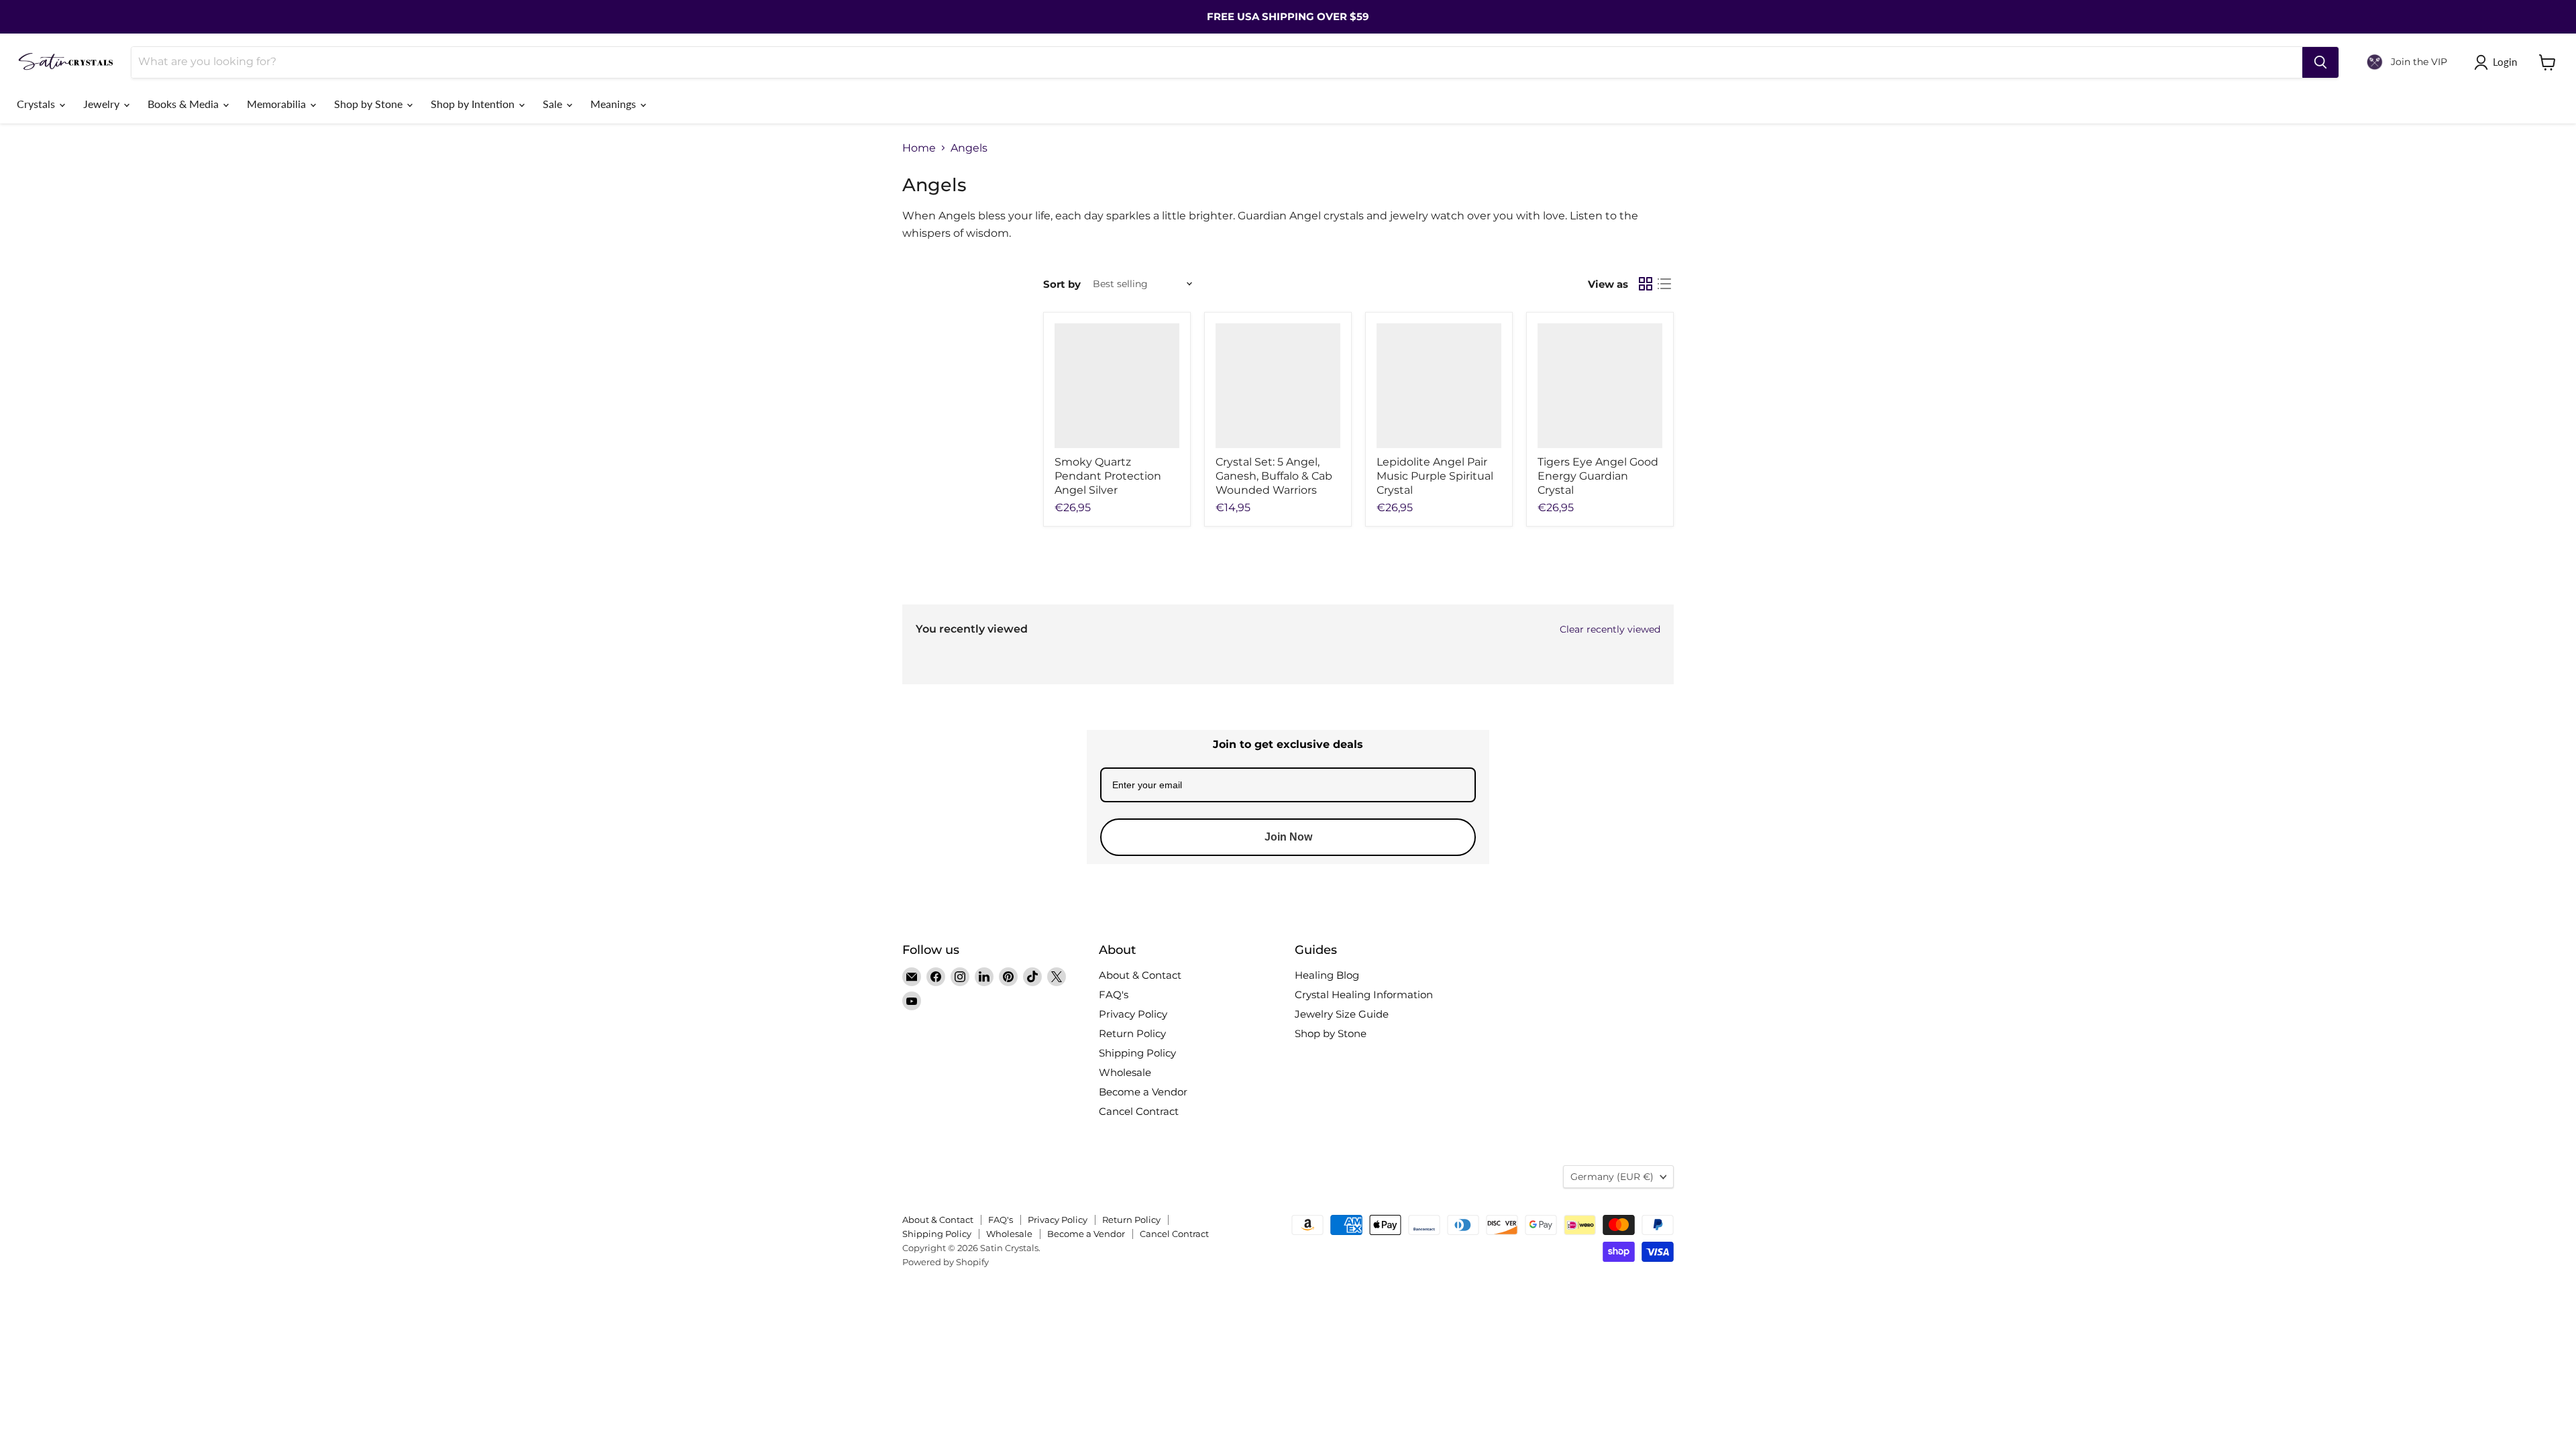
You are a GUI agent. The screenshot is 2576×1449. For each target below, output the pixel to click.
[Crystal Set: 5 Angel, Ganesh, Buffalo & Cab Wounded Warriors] (1278, 386)
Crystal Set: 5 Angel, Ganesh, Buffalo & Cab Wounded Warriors (1274, 476)
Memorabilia (278, 104)
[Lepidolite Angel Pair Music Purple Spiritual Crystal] (1439, 386)
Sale (554, 104)
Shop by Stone (370, 104)
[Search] (2320, 62)
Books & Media (184, 104)
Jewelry (103, 104)
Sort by (1062, 284)
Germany (1612, 1177)
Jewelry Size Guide (1342, 1014)
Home (919, 148)
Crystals (37, 104)
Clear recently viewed (1610, 629)
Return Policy (1132, 1033)
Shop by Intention (474, 104)
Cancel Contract (1139, 1111)
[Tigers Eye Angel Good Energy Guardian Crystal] (1600, 386)
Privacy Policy (1133, 1014)
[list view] (1664, 284)
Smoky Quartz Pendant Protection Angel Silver (1108, 476)
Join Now (1288, 837)
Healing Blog (1327, 975)
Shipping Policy (1137, 1053)
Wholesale (1125, 1072)
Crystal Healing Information (1364, 995)
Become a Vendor (1143, 1092)
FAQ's (1114, 995)
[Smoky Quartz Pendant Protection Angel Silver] (1117, 386)
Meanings (614, 104)
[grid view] (1646, 284)
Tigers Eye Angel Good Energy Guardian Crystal (1598, 476)
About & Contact (1140, 975)
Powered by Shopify (946, 1262)
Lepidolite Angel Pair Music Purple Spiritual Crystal (1435, 476)
